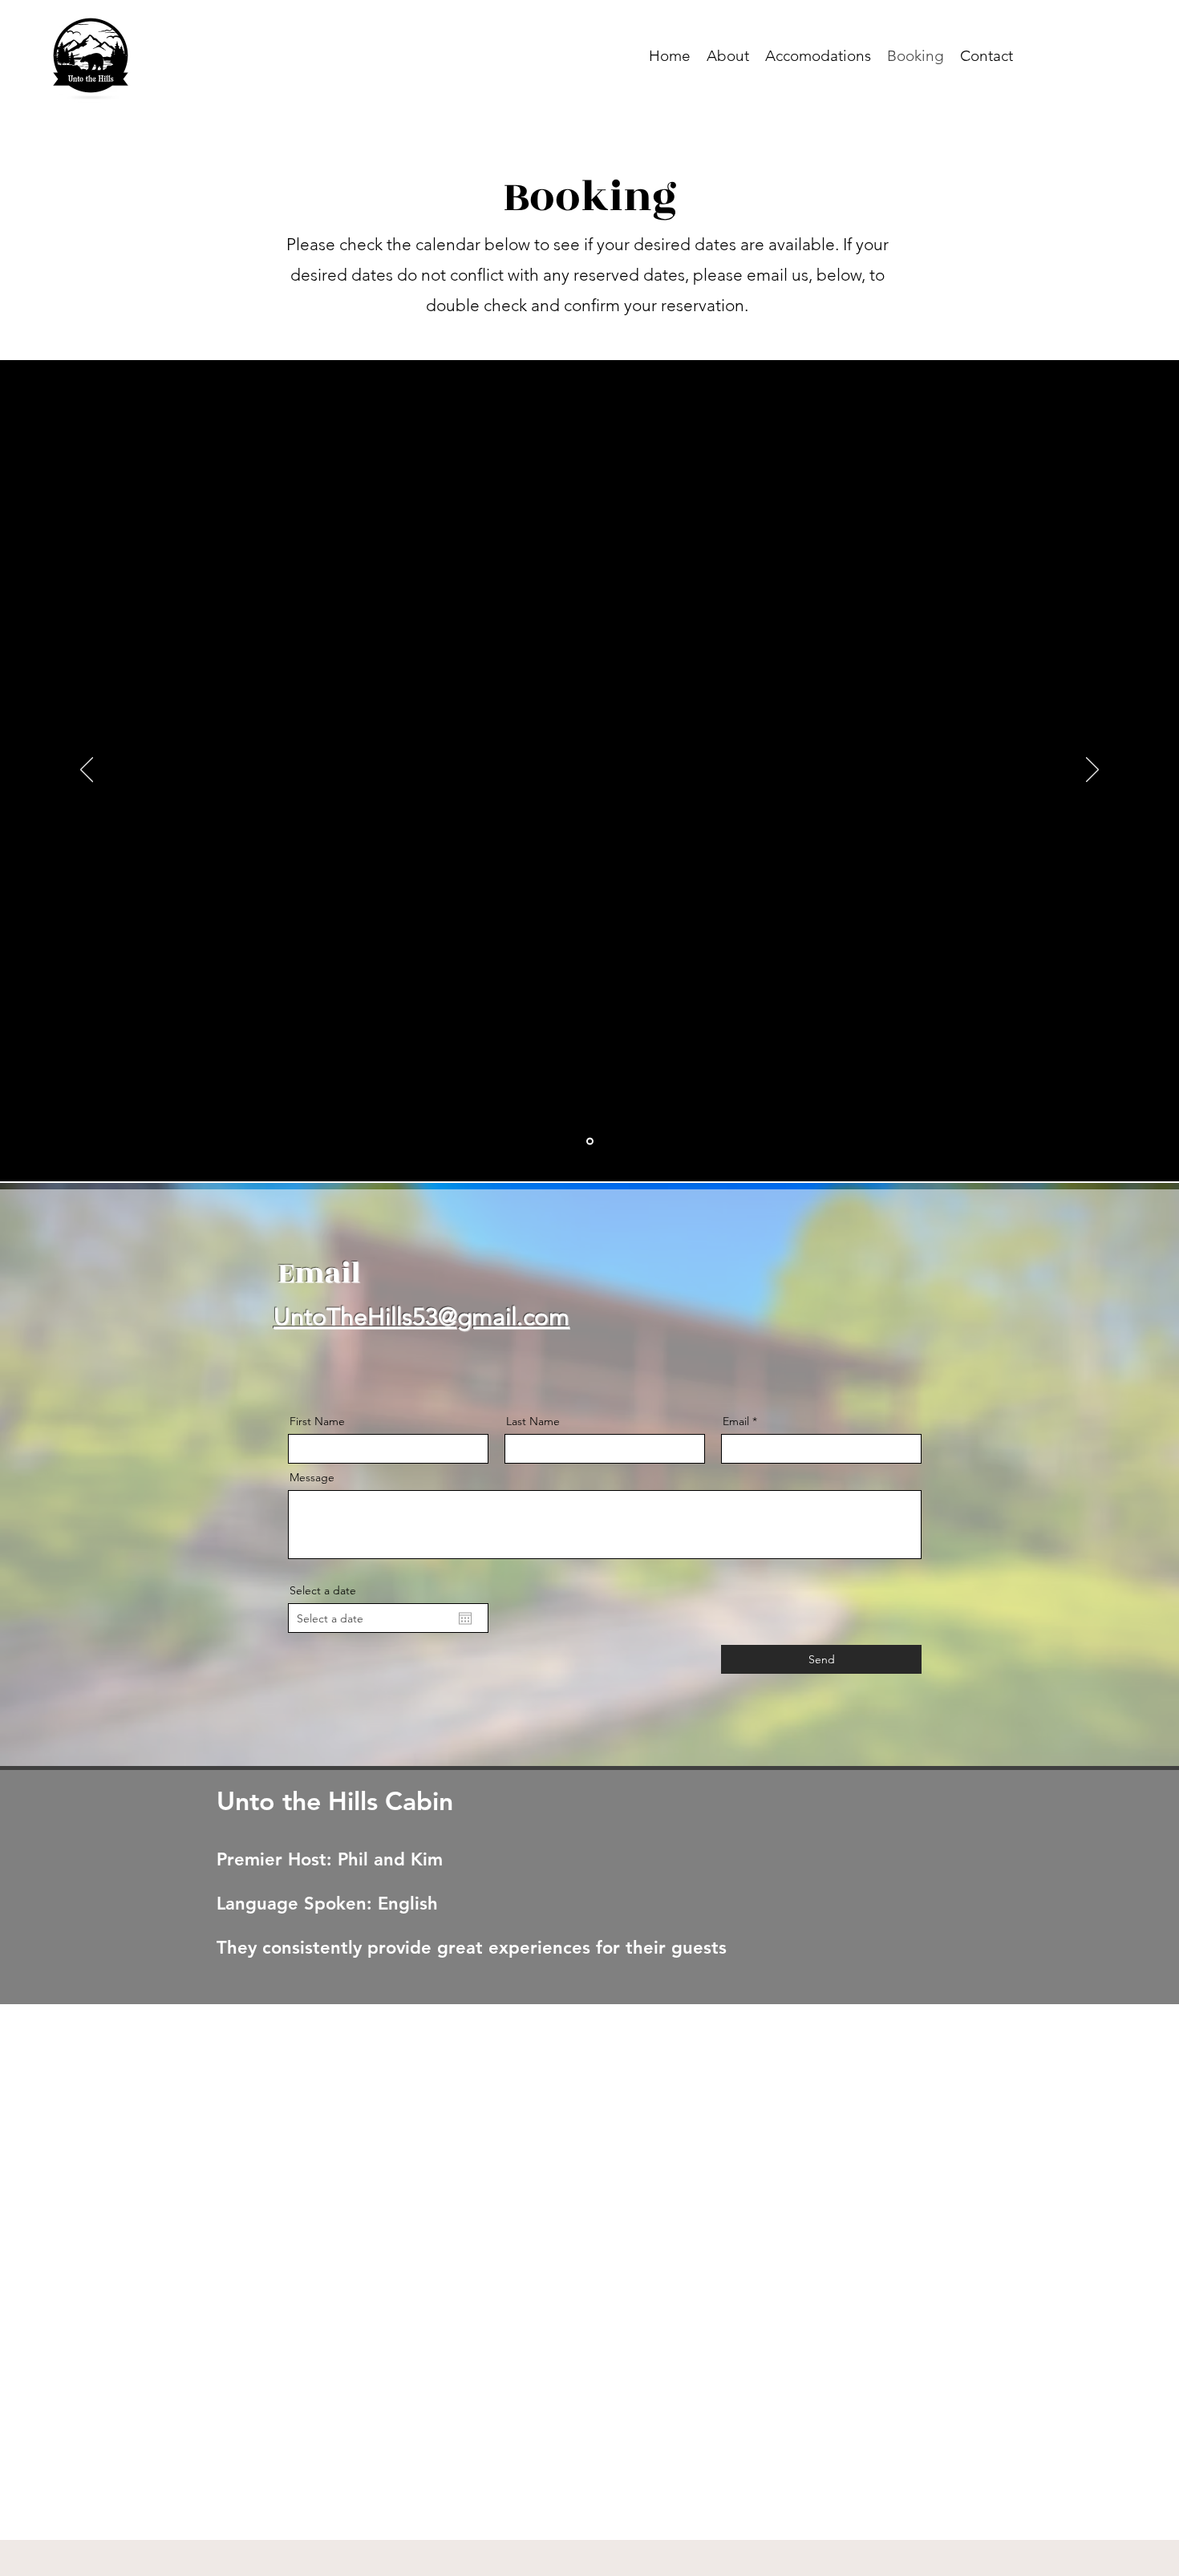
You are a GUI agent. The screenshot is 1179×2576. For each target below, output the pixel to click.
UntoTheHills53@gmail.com (421, 1317)
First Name (317, 1421)
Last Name (533, 1421)
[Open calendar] (465, 1618)
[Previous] (87, 771)
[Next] (1092, 771)
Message (312, 1477)
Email (736, 1421)
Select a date (323, 1590)
